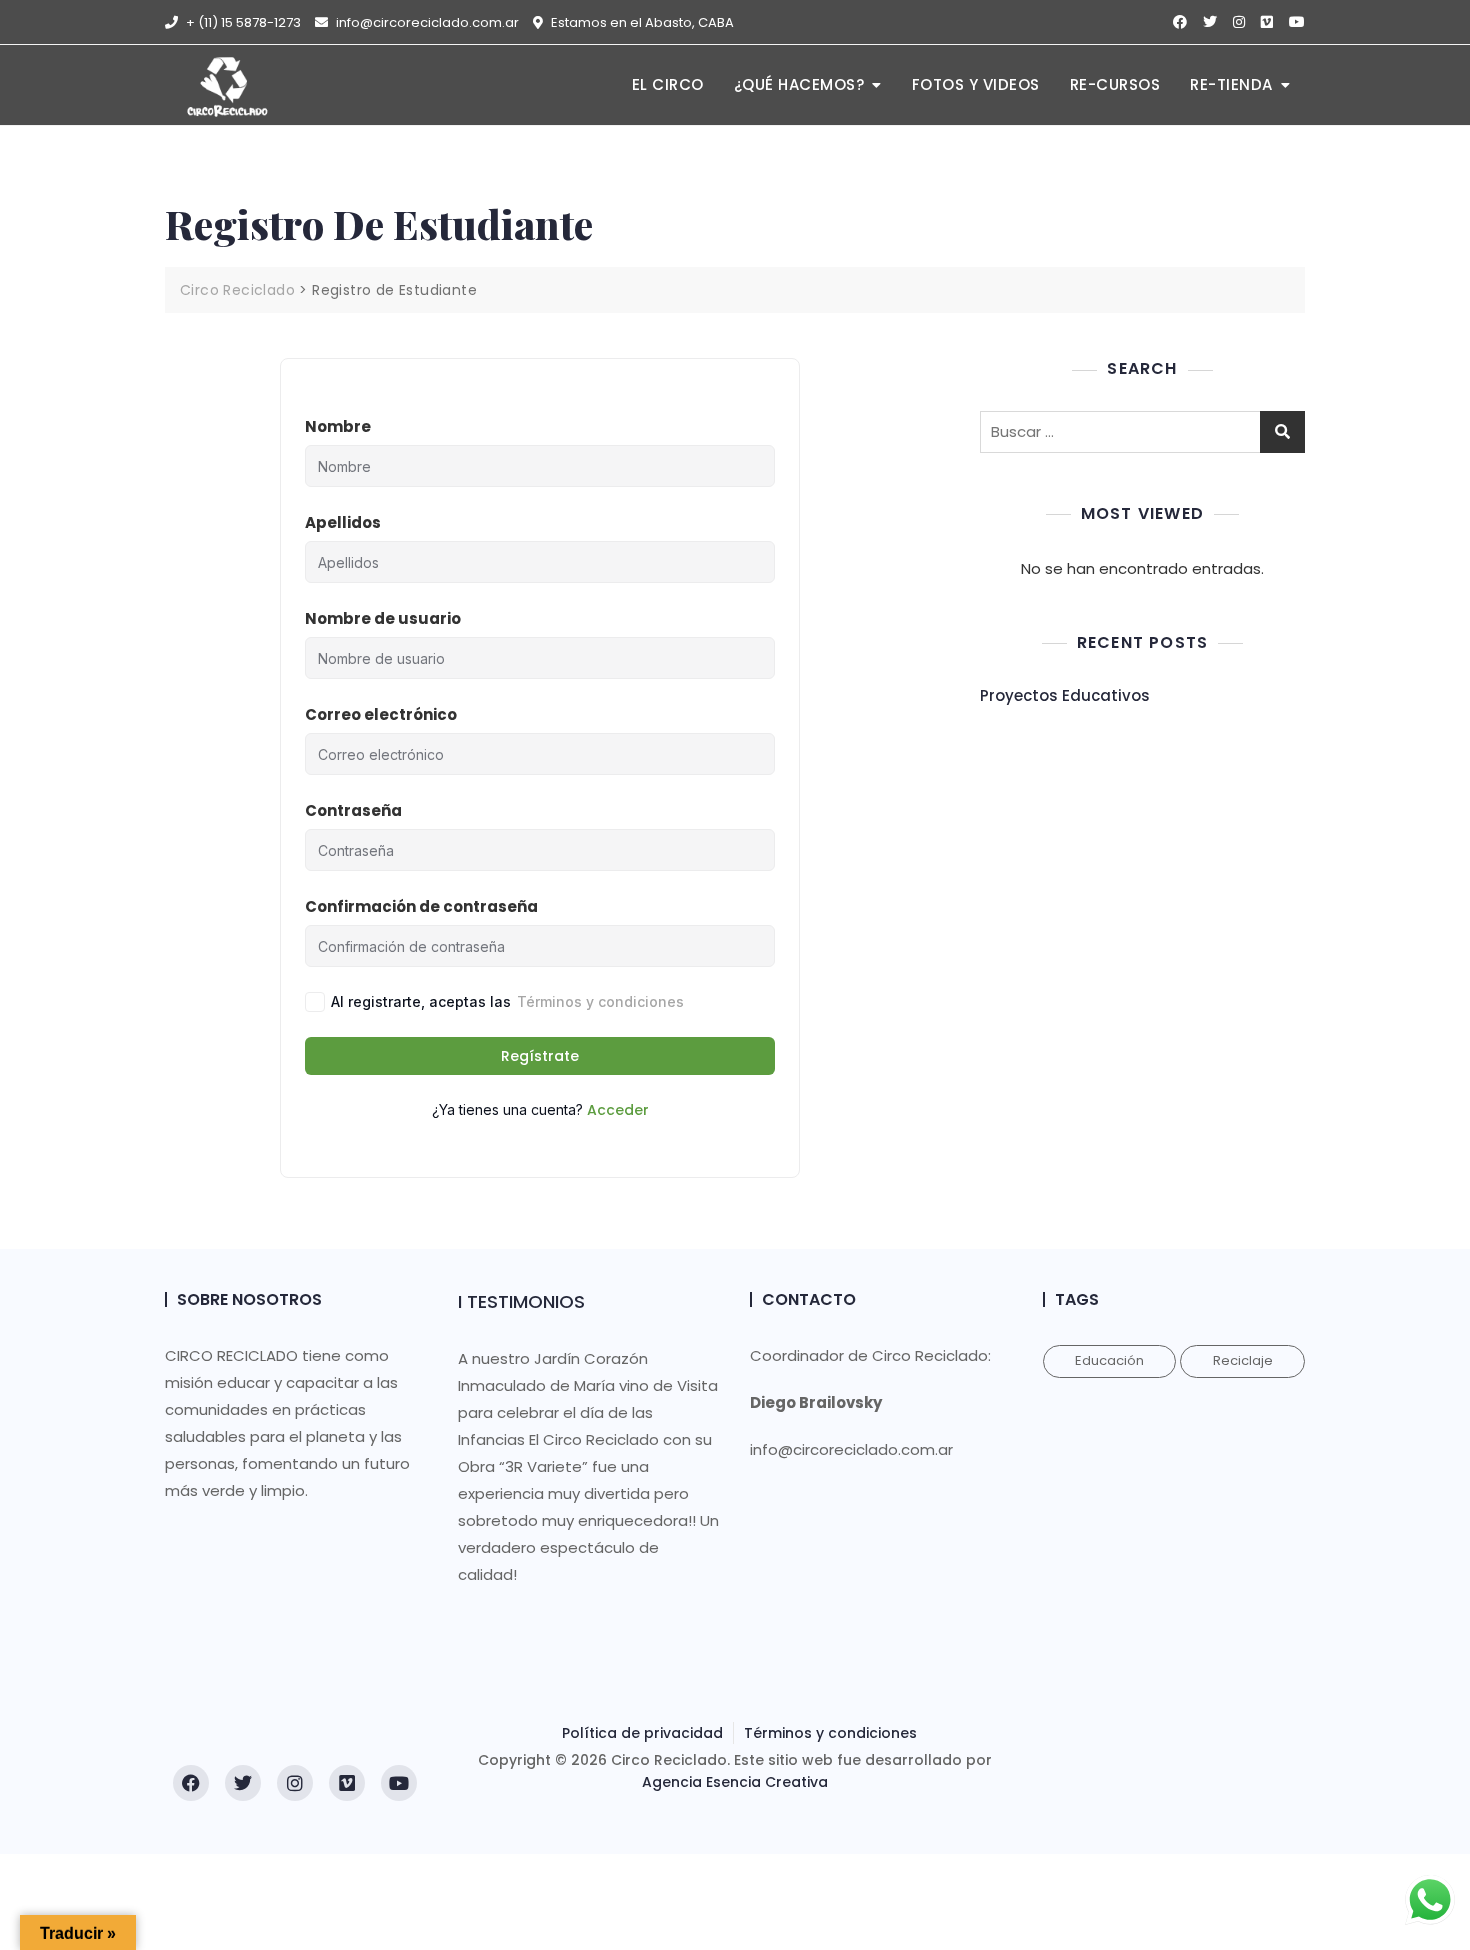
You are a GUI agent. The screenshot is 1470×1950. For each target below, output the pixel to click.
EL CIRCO (668, 84)
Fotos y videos (976, 84)
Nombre (338, 426)
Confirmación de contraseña (421, 906)
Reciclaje (1243, 1360)
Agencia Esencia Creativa (735, 1782)
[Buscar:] (1142, 432)
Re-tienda (1231, 84)
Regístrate (540, 1056)
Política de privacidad (642, 1733)
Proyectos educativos (1065, 695)
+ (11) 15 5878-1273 (242, 22)
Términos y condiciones (600, 1001)
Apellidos (343, 522)
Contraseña (353, 810)
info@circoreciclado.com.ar (426, 22)
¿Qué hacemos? (799, 84)
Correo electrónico (381, 714)
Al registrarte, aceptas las (507, 1001)
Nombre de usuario (383, 618)
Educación (1109, 1360)
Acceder (618, 1110)
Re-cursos (1115, 84)
